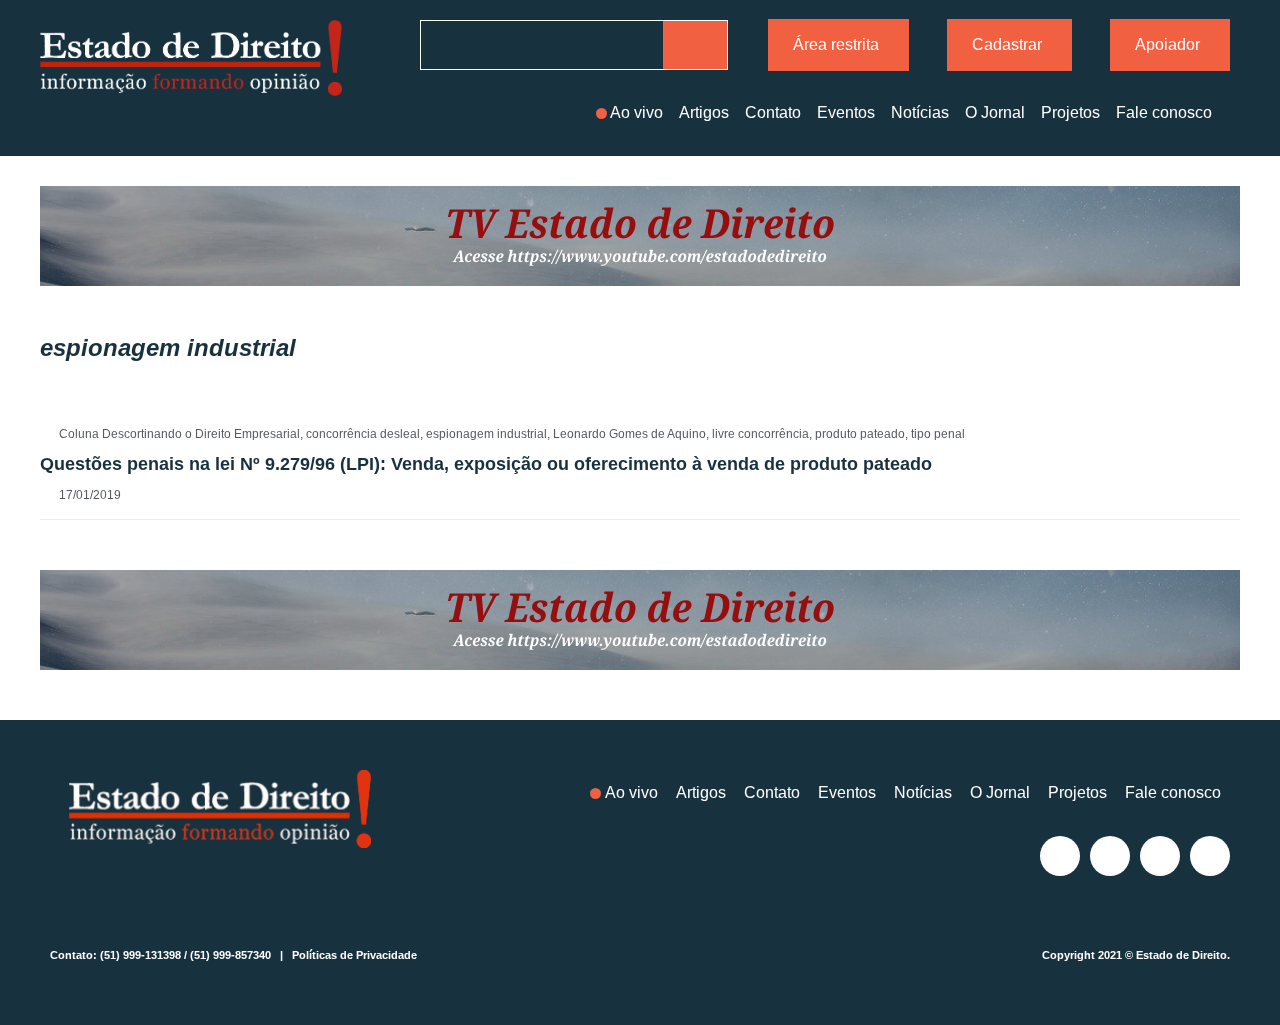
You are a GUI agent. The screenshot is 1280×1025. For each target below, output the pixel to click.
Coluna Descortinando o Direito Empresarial (179, 434)
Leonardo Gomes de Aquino (629, 434)
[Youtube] (1210, 856)
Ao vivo (636, 112)
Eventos (846, 112)
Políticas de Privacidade (354, 955)
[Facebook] (1110, 856)
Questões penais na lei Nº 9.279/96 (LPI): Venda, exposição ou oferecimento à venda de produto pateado (486, 464)
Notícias (920, 112)
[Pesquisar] (695, 45)
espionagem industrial (486, 434)
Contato (773, 112)
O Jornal (995, 112)
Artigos (704, 112)
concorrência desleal (363, 434)
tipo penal (938, 434)
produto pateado (860, 434)
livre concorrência (760, 434)
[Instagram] (1060, 856)
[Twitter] (1160, 856)
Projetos (1070, 112)
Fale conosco (1164, 112)
